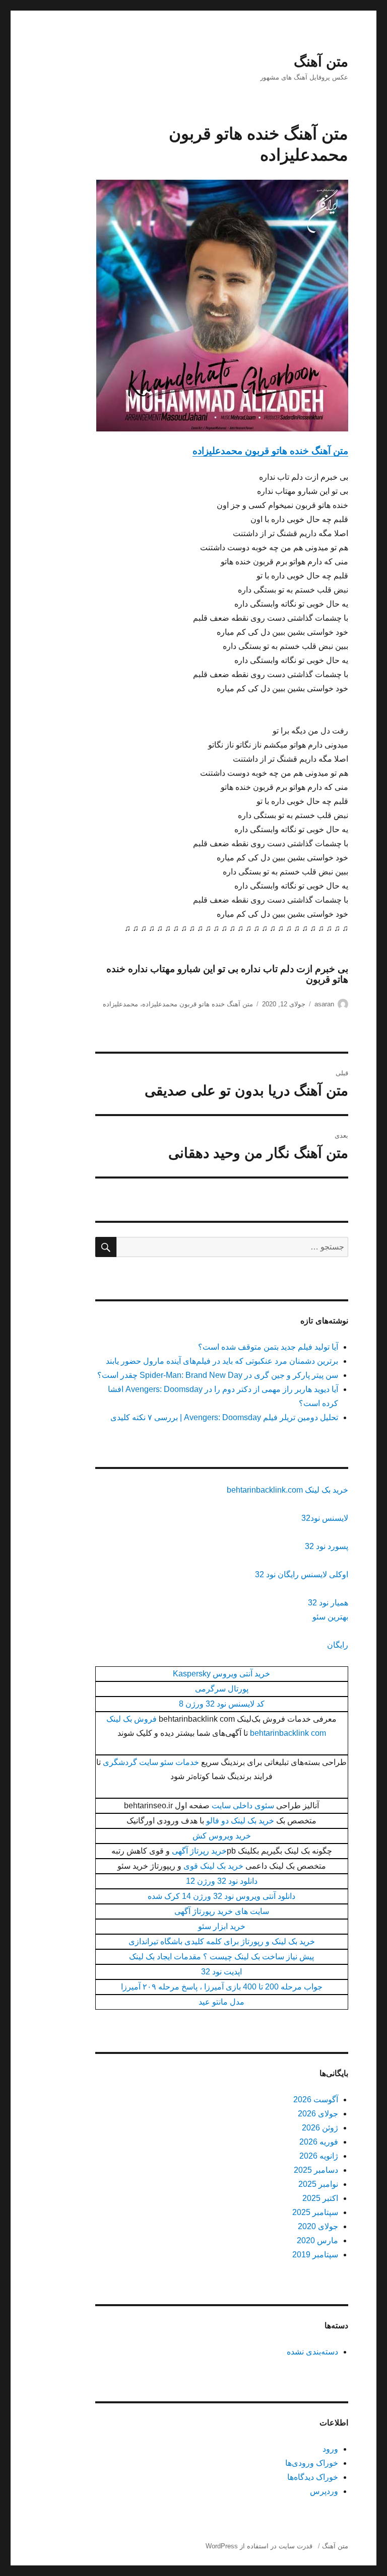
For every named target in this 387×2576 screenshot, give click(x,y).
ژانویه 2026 (319, 2156)
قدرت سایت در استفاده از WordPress (259, 2546)
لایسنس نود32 (325, 1518)
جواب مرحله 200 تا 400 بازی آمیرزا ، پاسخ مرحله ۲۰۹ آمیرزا (222, 1987)
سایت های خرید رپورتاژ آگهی (222, 1911)
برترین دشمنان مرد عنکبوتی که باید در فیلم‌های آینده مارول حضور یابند (222, 1361)
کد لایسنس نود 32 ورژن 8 (222, 1704)
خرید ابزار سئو (222, 1926)
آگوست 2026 (316, 2100)
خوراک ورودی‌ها (312, 2463)
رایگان (338, 1645)
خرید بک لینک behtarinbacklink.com (287, 1490)
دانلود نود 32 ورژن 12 (222, 1881)
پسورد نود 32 (327, 1546)
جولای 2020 (318, 2226)
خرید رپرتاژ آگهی (199, 1851)
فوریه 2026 (319, 2142)
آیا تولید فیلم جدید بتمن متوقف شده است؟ (268, 1347)
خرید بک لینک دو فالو (240, 1821)
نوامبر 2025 (318, 2184)
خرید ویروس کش (222, 1836)
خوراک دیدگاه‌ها (313, 2477)
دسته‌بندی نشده (312, 2352)
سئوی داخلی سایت (243, 1806)
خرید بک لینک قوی (213, 1866)
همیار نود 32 (328, 1603)
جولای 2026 (318, 2114)
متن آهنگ (321, 62)
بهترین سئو (330, 1617)
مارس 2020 (317, 2240)
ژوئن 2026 (320, 2128)
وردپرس (324, 2491)
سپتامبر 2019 (315, 2255)
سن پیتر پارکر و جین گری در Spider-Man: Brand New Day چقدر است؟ (218, 1375)
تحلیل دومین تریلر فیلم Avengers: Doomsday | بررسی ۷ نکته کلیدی (224, 1417)
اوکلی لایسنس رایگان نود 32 (302, 1574)
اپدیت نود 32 (221, 1972)
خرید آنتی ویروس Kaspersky (221, 1674)
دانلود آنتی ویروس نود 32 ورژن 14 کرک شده (221, 1896)
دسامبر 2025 (316, 2170)
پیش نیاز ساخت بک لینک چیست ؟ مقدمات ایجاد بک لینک (221, 1957)
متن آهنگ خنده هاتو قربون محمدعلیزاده (270, 451)
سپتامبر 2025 (315, 2212)
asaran (324, 1004)
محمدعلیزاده (120, 1004)
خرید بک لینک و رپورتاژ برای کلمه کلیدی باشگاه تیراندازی (222, 1941)
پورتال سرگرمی (222, 1689)
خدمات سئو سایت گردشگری (151, 1762)
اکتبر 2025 (320, 2198)
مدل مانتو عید (221, 2002)
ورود (330, 2449)
